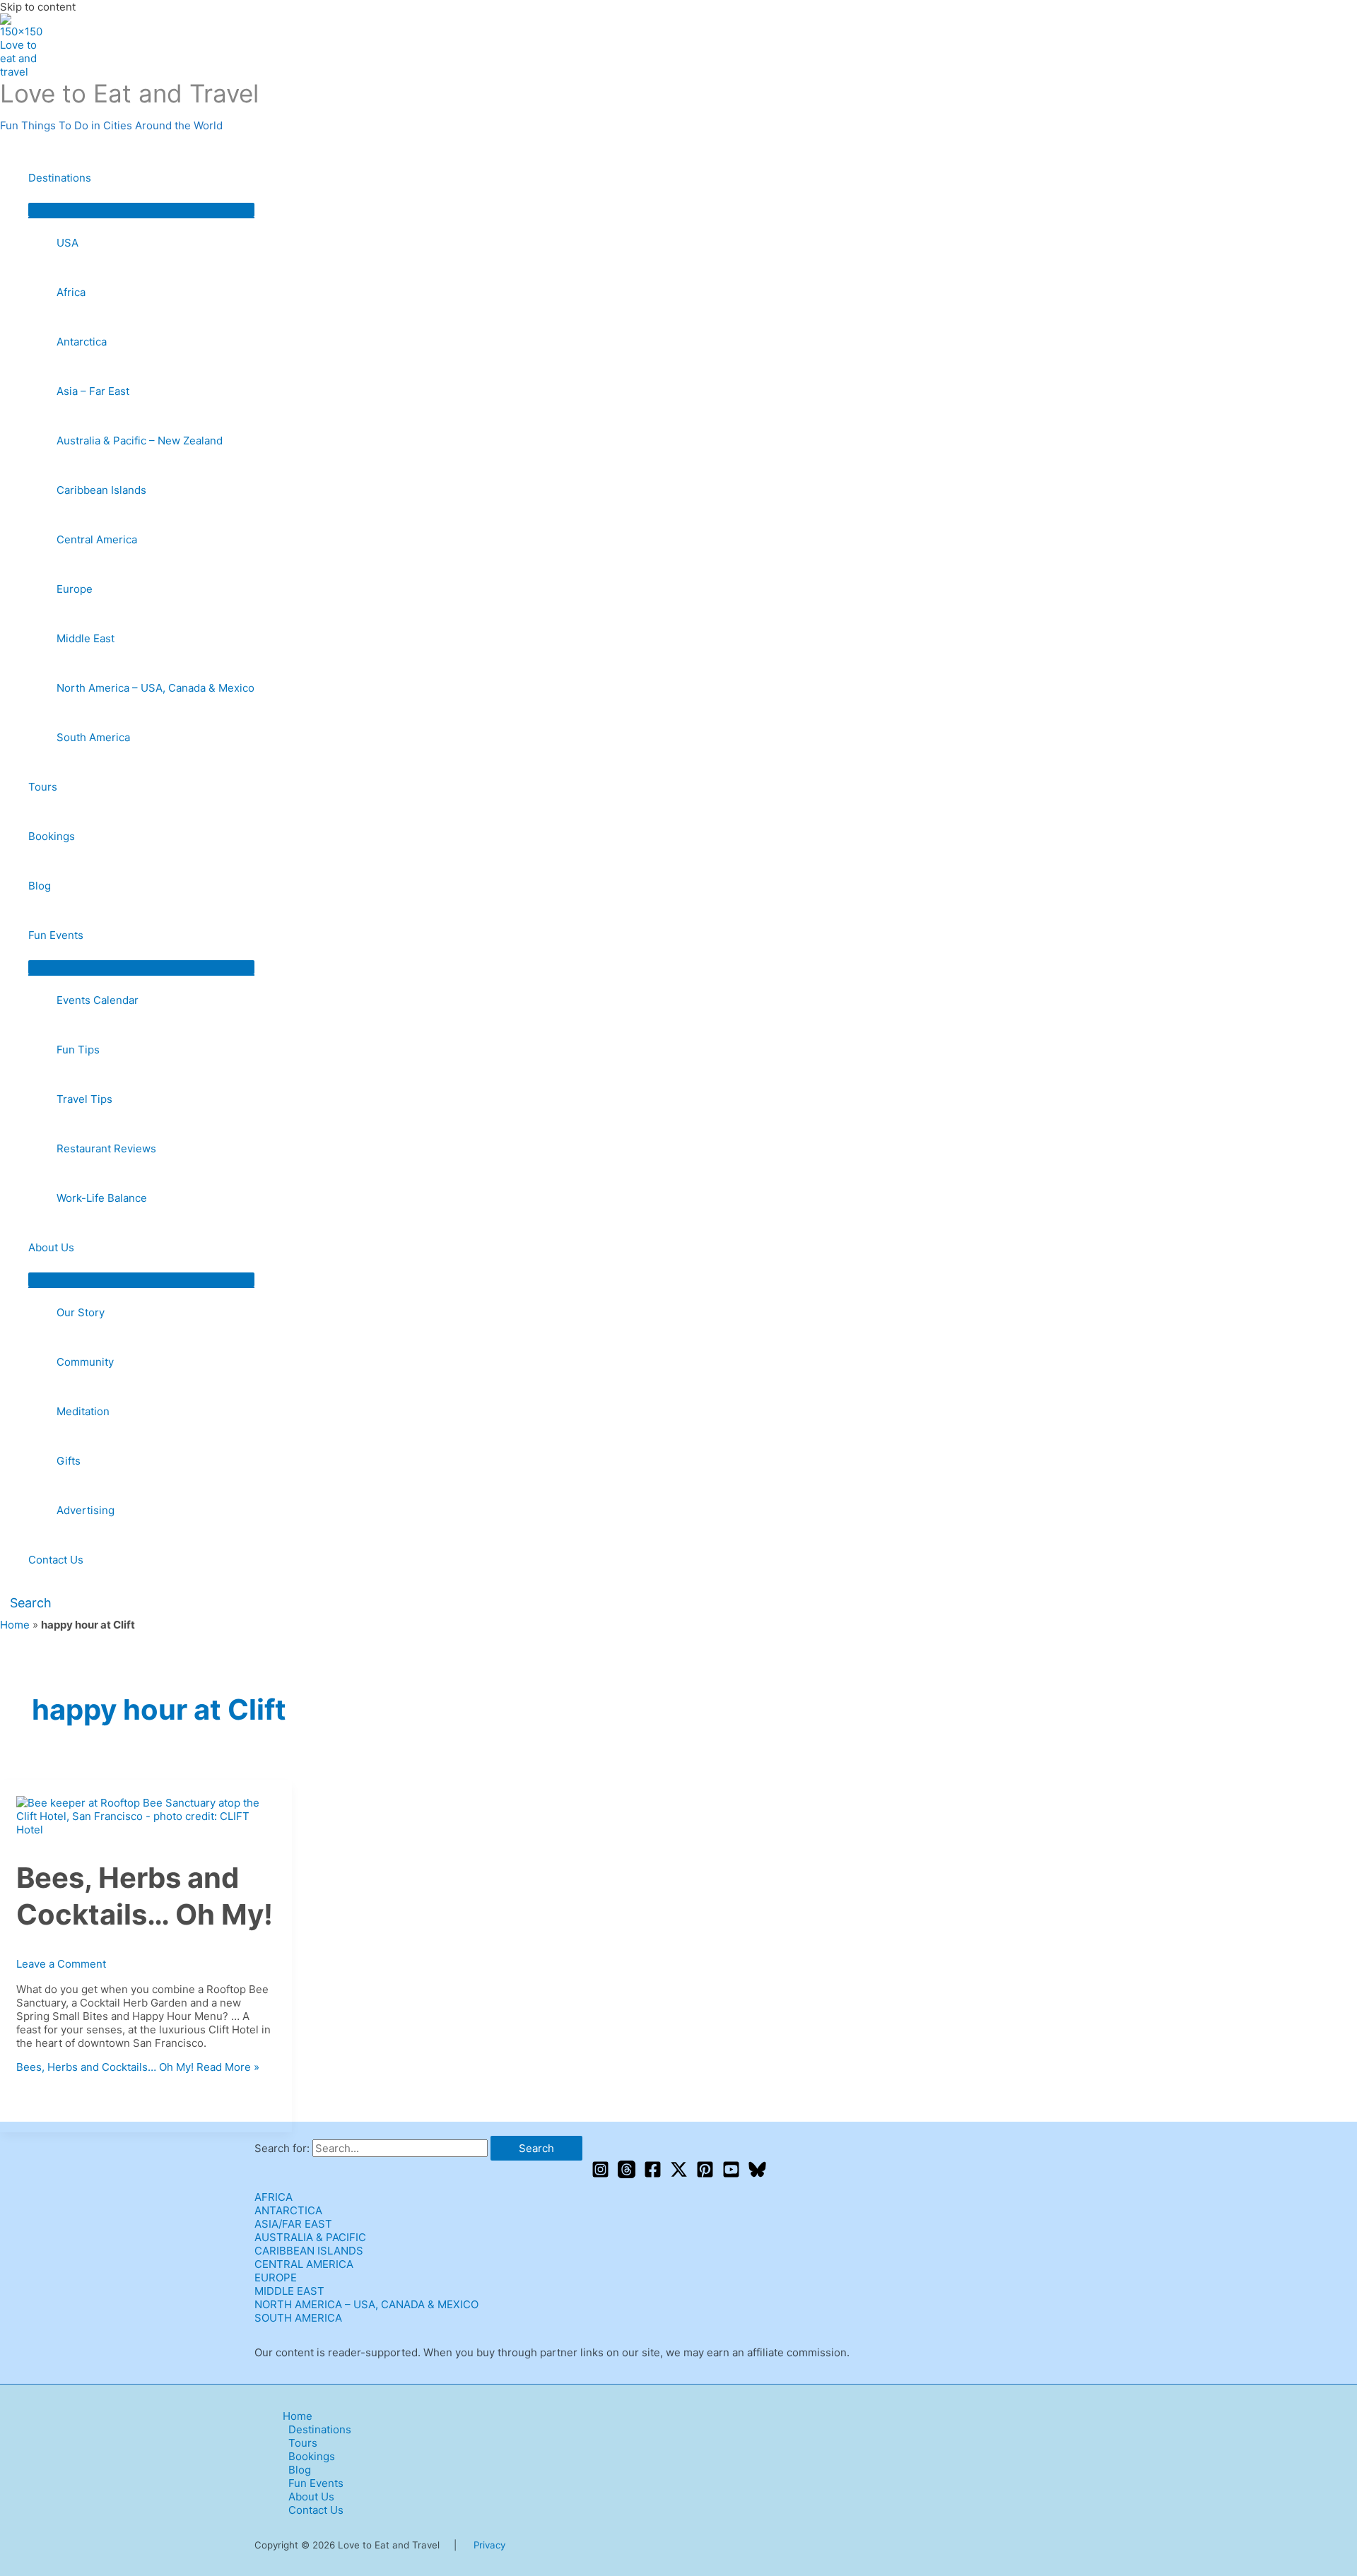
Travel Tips (84, 1099)
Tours (43, 787)
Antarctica (82, 342)
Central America (97, 539)
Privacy (489, 2545)
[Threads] (627, 2174)
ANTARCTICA (288, 2210)
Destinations (60, 178)
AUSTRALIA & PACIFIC (310, 2237)
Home (15, 1625)
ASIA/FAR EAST (293, 2224)
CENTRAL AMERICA (304, 2264)
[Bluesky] (757, 2174)
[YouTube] (731, 2174)
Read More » (138, 2067)
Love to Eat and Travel (129, 93)
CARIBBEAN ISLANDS (309, 2251)
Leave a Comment (61, 1964)
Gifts (69, 1461)
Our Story (81, 1312)
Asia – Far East (93, 391)
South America (93, 737)
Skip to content (38, 7)
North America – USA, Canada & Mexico (155, 688)
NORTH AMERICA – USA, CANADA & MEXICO (366, 2304)
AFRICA (274, 2197)
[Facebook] (653, 2174)
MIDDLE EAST (289, 2291)
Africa (71, 292)
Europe (75, 589)
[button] (26, 1603)
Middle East (86, 638)
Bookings (52, 836)
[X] (679, 2174)
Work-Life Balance (102, 1198)
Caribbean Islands (101, 490)
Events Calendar (98, 1000)
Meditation (83, 1411)
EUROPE (276, 2277)
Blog (40, 886)
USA (67, 243)
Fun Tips (78, 1050)
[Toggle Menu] (141, 210)
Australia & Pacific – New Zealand (140, 441)
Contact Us (56, 1560)
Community (85, 1362)
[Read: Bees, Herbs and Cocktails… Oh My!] (146, 1830)
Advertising (86, 1510)
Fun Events (56, 935)
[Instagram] (600, 2174)
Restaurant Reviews (106, 1148)
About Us (51, 1247)
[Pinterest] (705, 2174)
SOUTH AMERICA (298, 2318)
